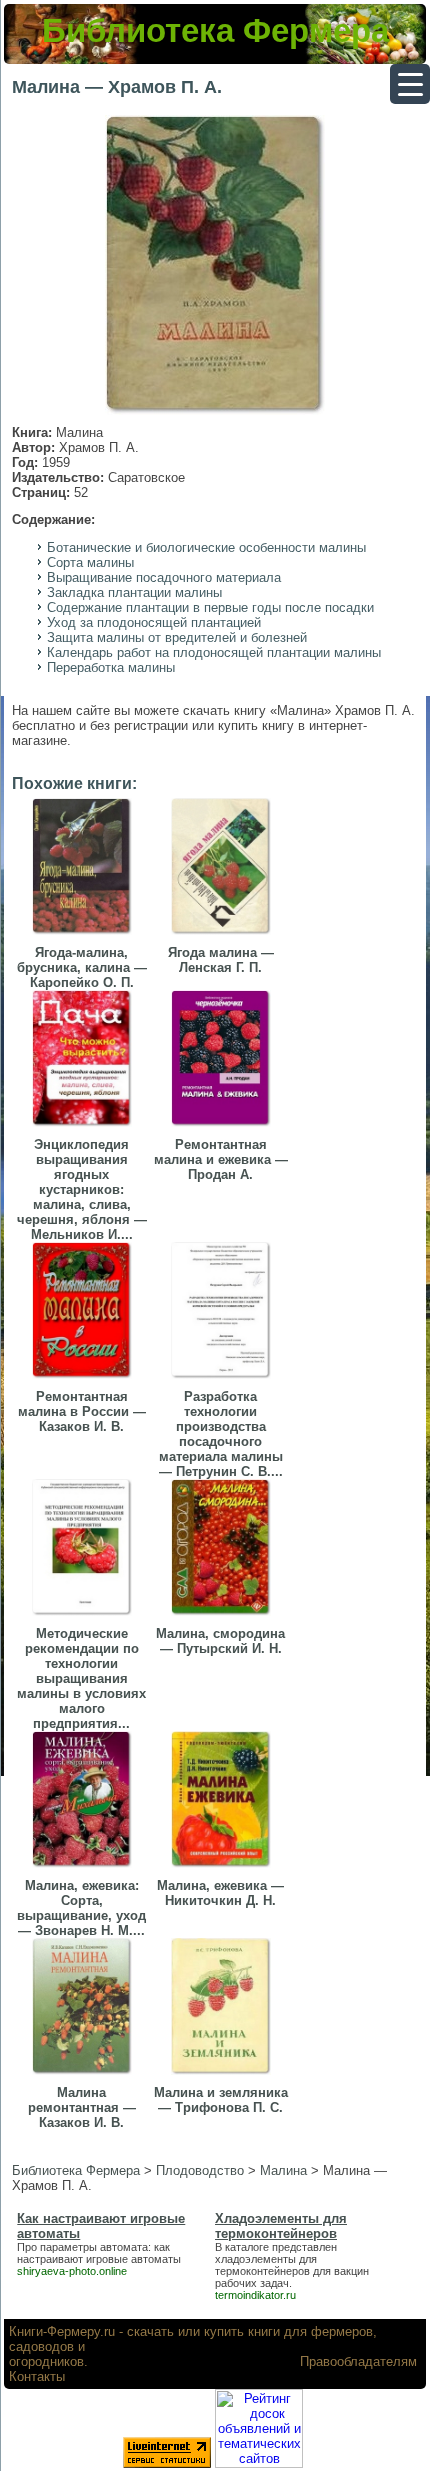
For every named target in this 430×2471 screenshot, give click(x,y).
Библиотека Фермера (215, 30)
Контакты (37, 2376)
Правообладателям (358, 2361)
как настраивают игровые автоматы (99, 2253)
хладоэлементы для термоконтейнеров (266, 2265)
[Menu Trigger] (410, 84)
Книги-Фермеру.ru (62, 2331)
